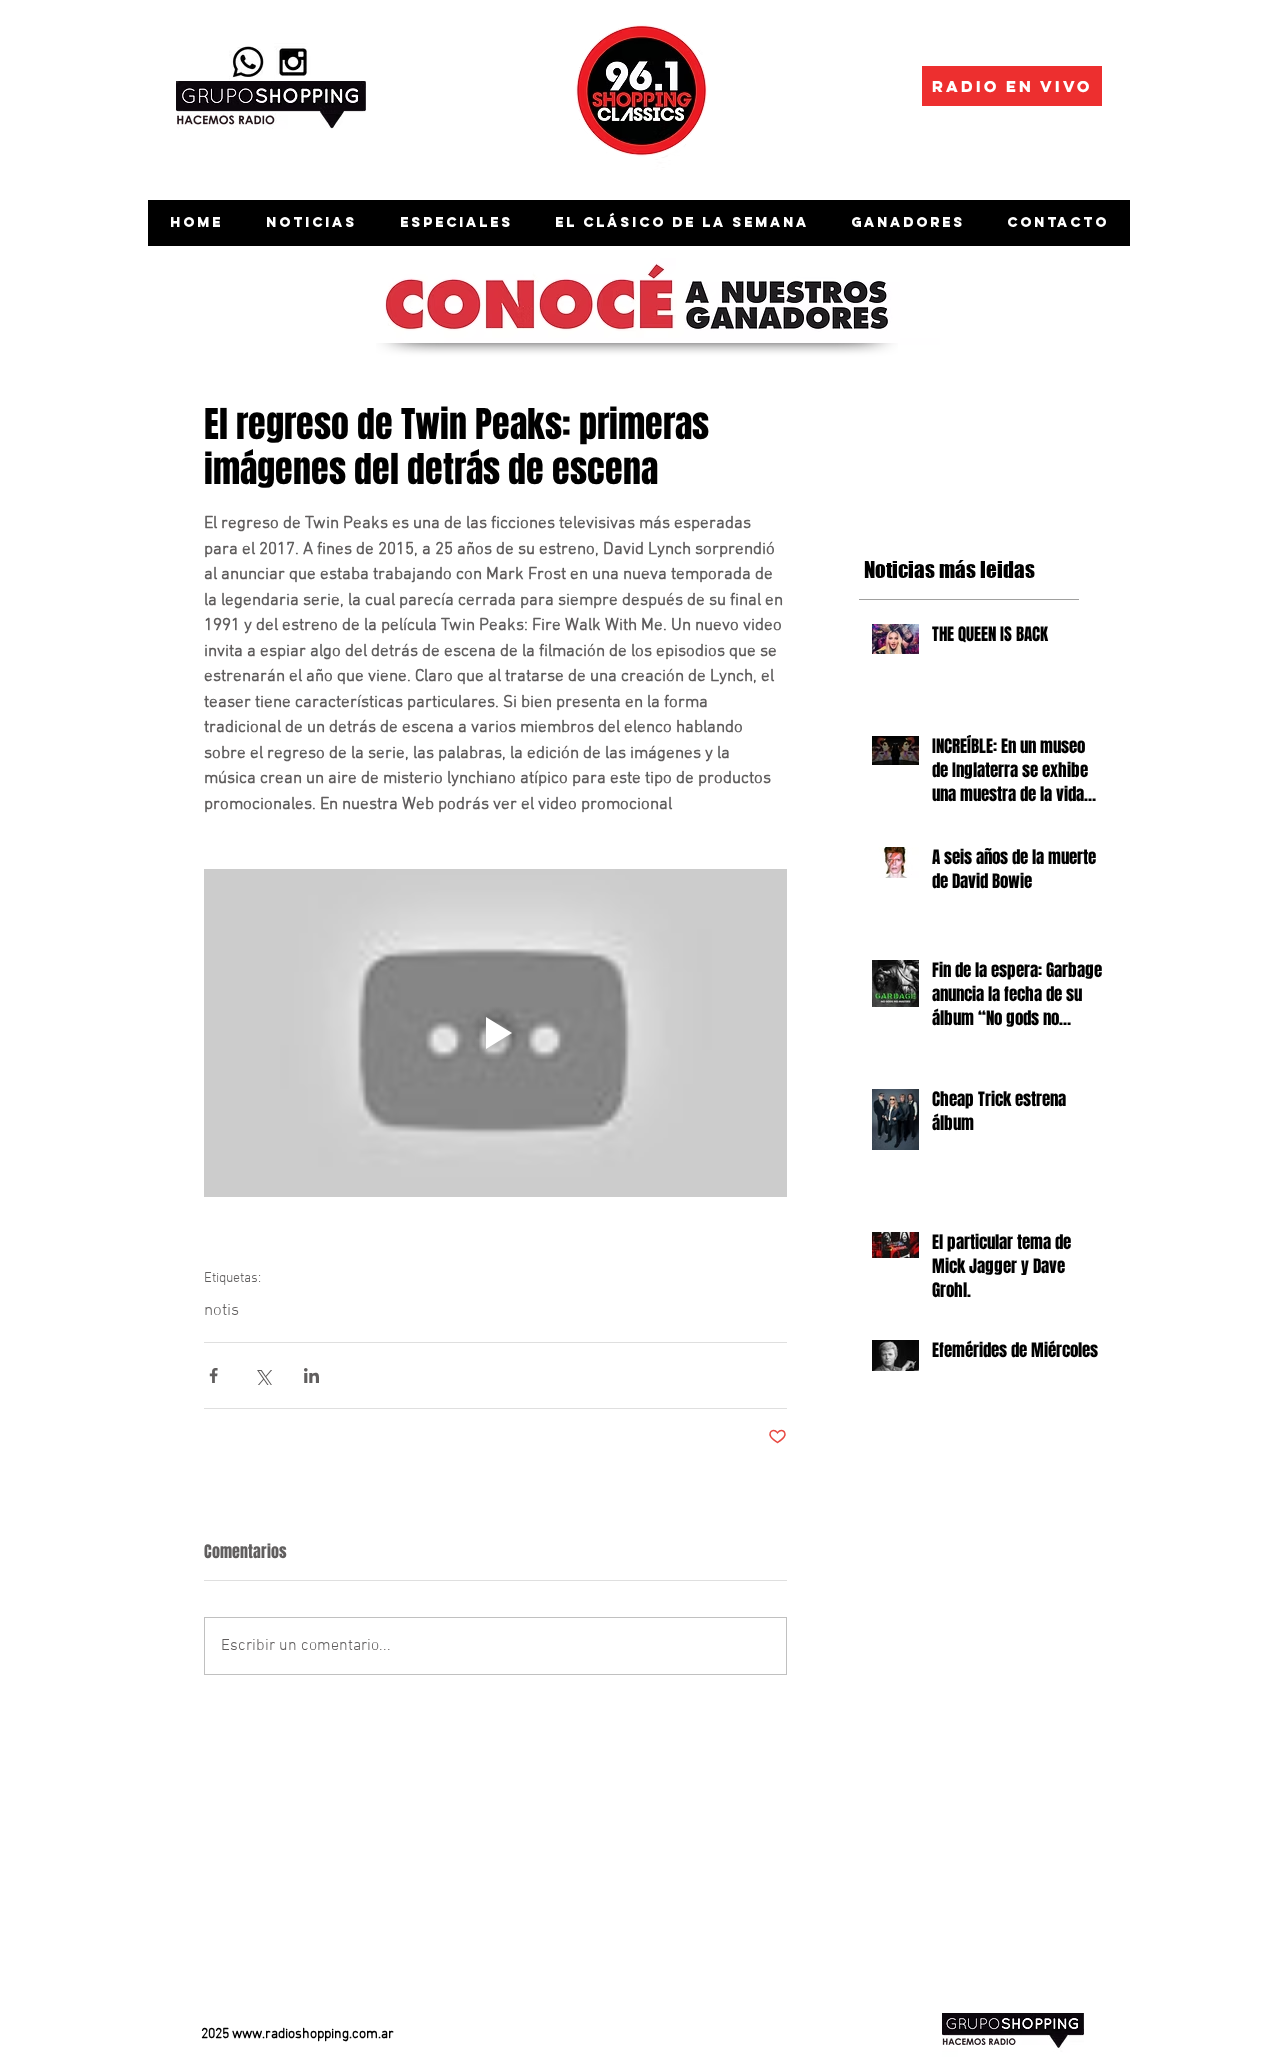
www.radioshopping (290, 2034)
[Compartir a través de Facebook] (213, 1375)
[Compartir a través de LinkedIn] (311, 1375)
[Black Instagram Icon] (293, 62)
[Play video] (495, 1033)
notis (221, 1311)
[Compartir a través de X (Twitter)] (262, 1375)
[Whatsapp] (248, 62)
